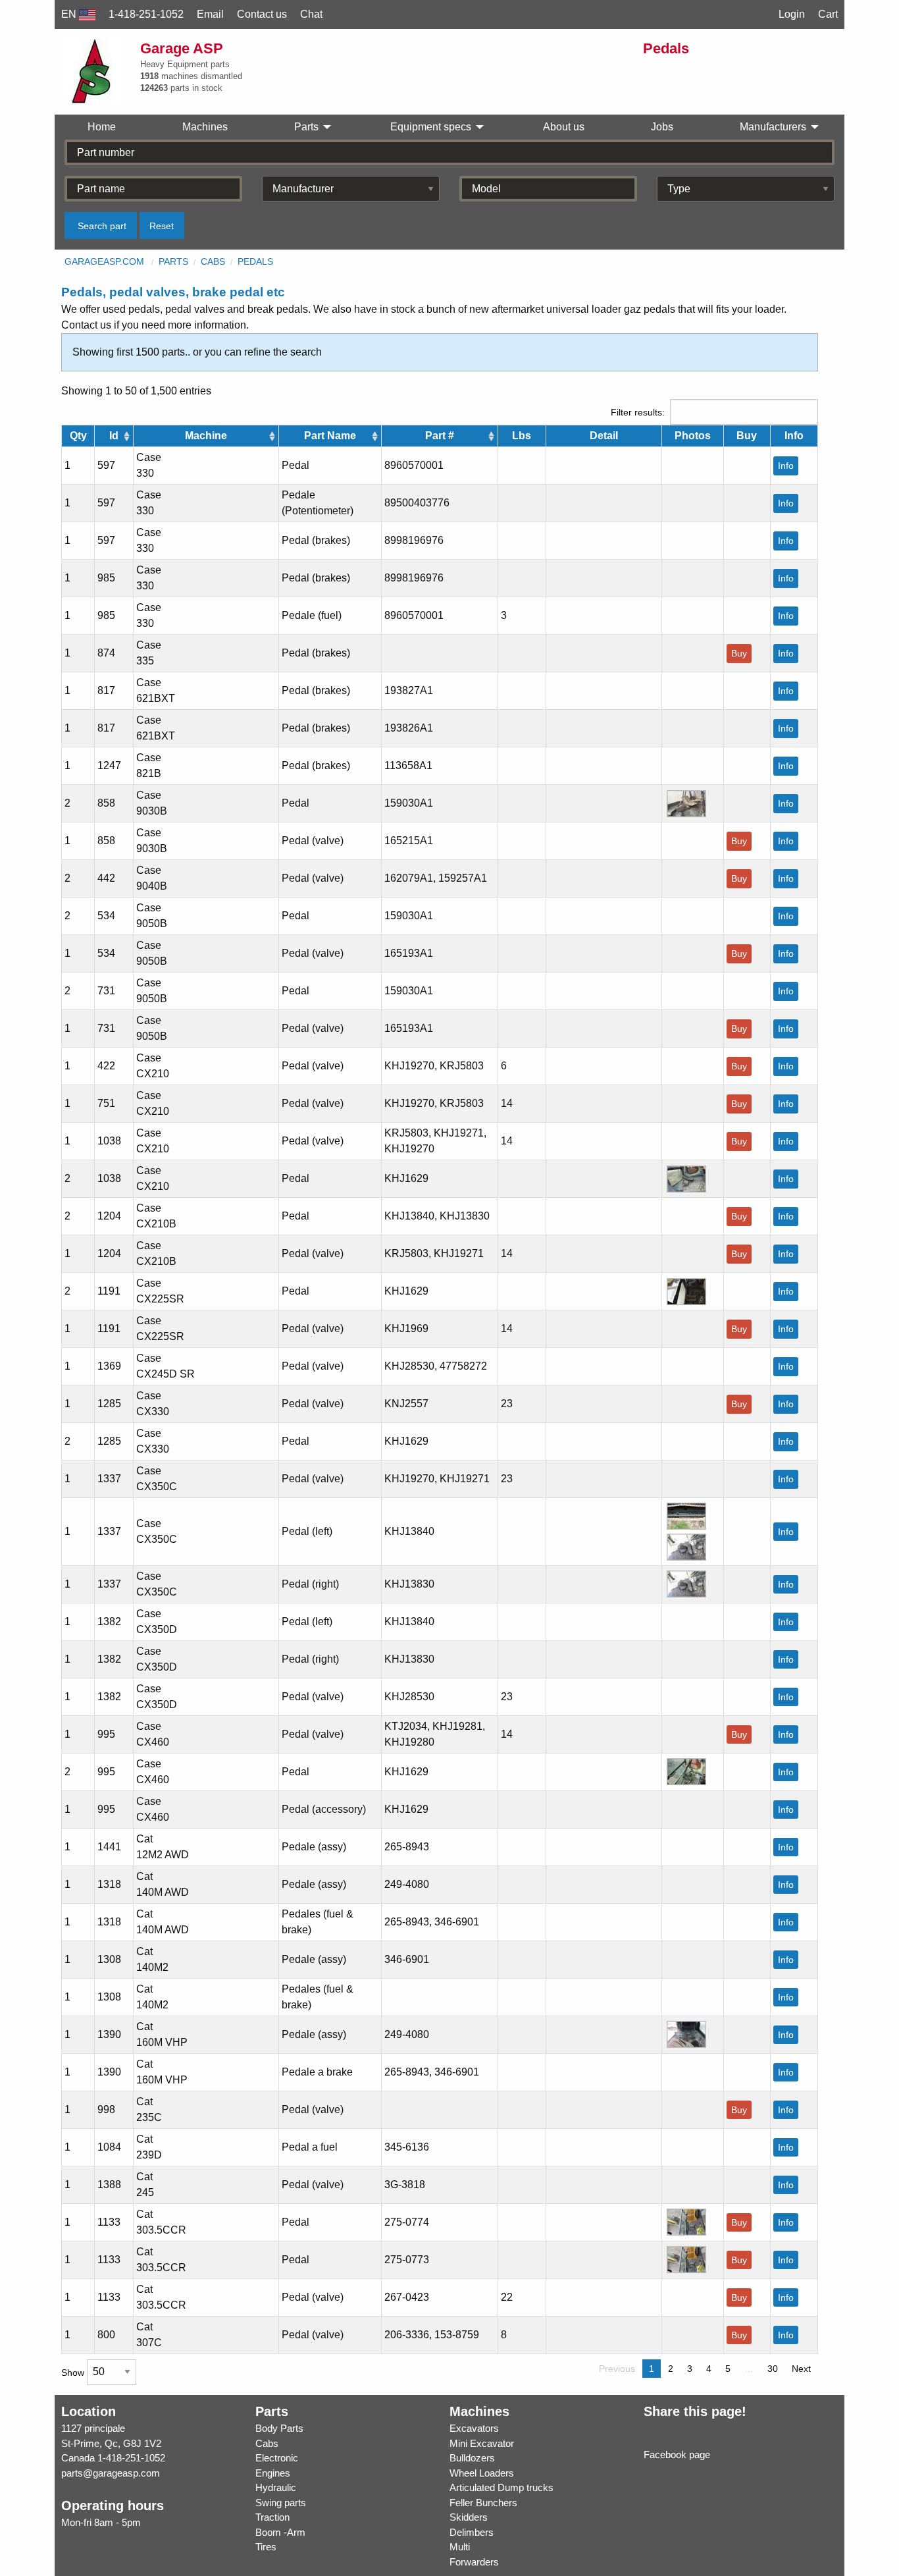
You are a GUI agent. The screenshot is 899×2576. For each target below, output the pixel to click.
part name (330, 436)
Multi (460, 2547)
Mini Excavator (482, 2443)
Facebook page (677, 2455)
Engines (273, 2473)
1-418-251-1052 (131, 2458)
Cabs (213, 261)
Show (74, 2372)
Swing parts (281, 2503)
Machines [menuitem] (205, 127)
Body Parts (279, 2428)
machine (206, 436)
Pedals (255, 261)
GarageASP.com (104, 261)
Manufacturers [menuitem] (773, 127)
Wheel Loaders (482, 2473)
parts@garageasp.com (111, 2473)
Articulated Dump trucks (501, 2487)
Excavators (474, 2428)
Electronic (277, 2458)
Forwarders (474, 2562)
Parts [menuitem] (306, 127)
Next (801, 2369)
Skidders (469, 2517)
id (114, 436)
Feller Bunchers (483, 2503)
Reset (162, 226)
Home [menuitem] (102, 127)
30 (773, 2369)
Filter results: (638, 412)
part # (440, 436)
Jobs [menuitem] (662, 127)
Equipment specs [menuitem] (431, 127)
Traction (272, 2517)
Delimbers (472, 2532)
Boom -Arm (280, 2532)
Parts (173, 261)
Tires (266, 2547)
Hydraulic (276, 2487)
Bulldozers (472, 2458)
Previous (617, 2369)
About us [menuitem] (564, 127)
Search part (102, 226)
